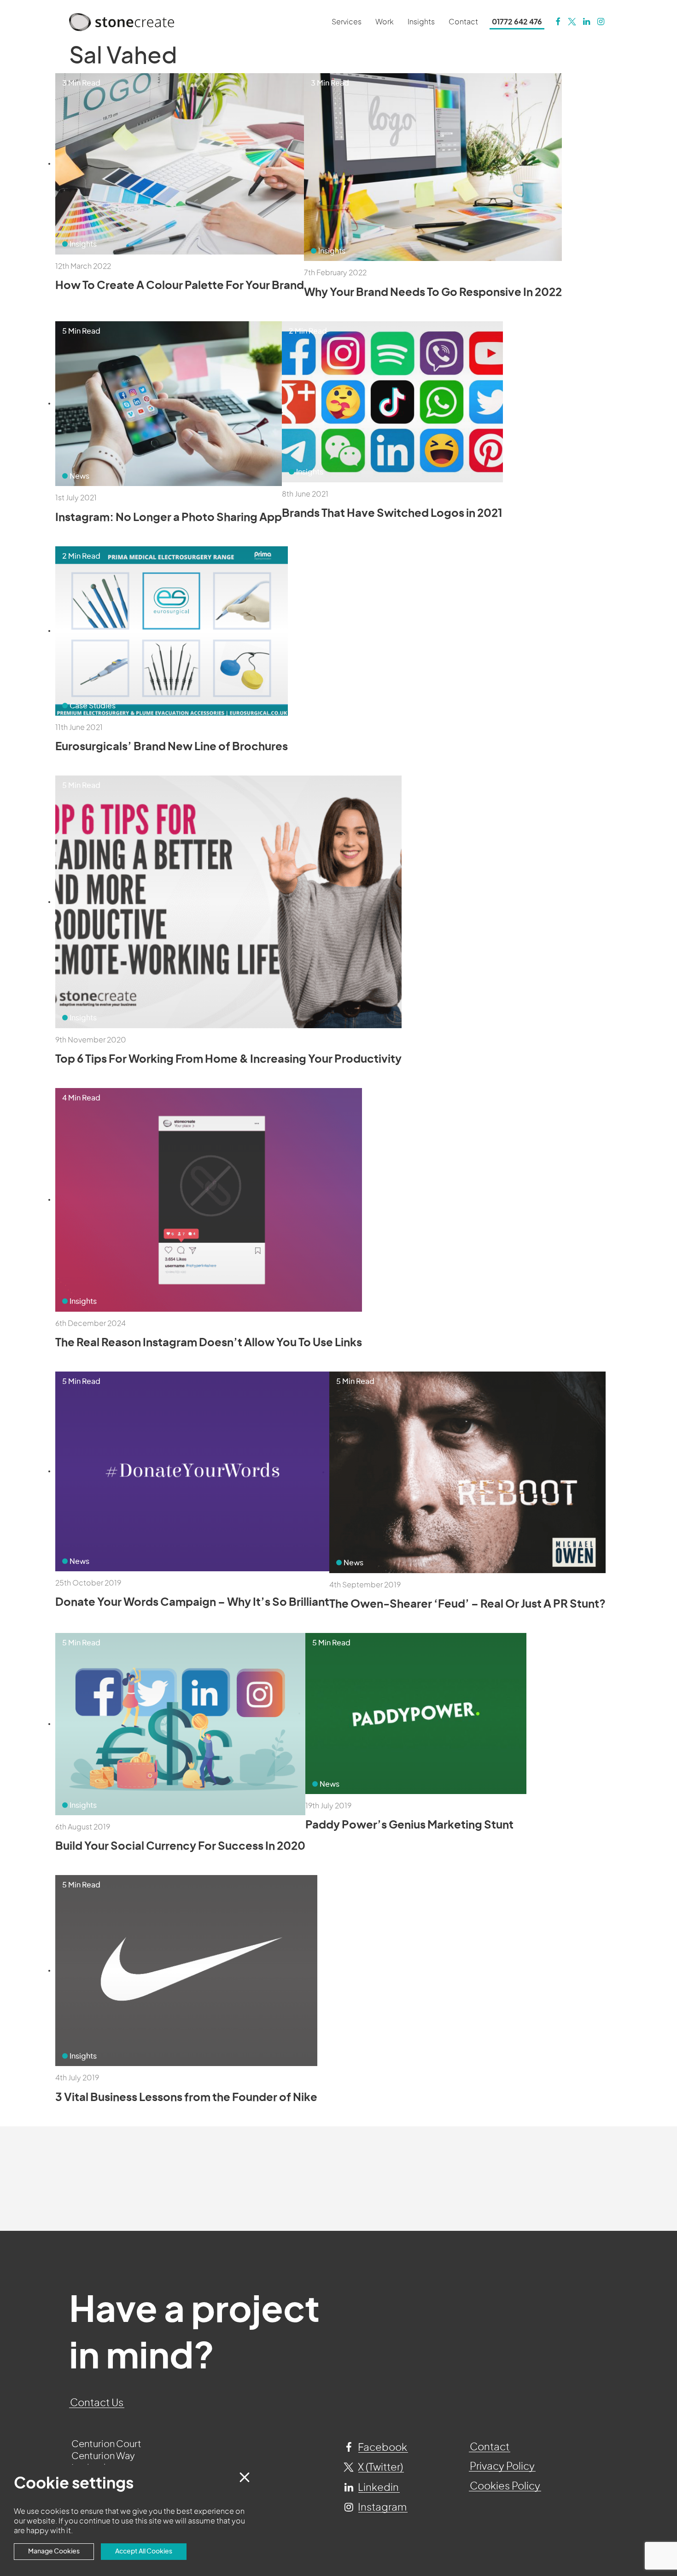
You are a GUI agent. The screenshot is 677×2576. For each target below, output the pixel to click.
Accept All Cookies (144, 2551)
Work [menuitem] (385, 22)
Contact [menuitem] (463, 22)
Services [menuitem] (347, 22)
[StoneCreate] (557, 22)
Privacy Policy (502, 2466)
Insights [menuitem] (421, 22)
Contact (490, 2447)
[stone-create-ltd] (587, 22)
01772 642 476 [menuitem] (517, 22)
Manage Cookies (54, 2551)
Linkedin (377, 2488)
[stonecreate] (572, 22)
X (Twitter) (379, 2467)
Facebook (382, 2448)
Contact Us (97, 2403)
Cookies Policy (505, 2486)
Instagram (381, 2507)
